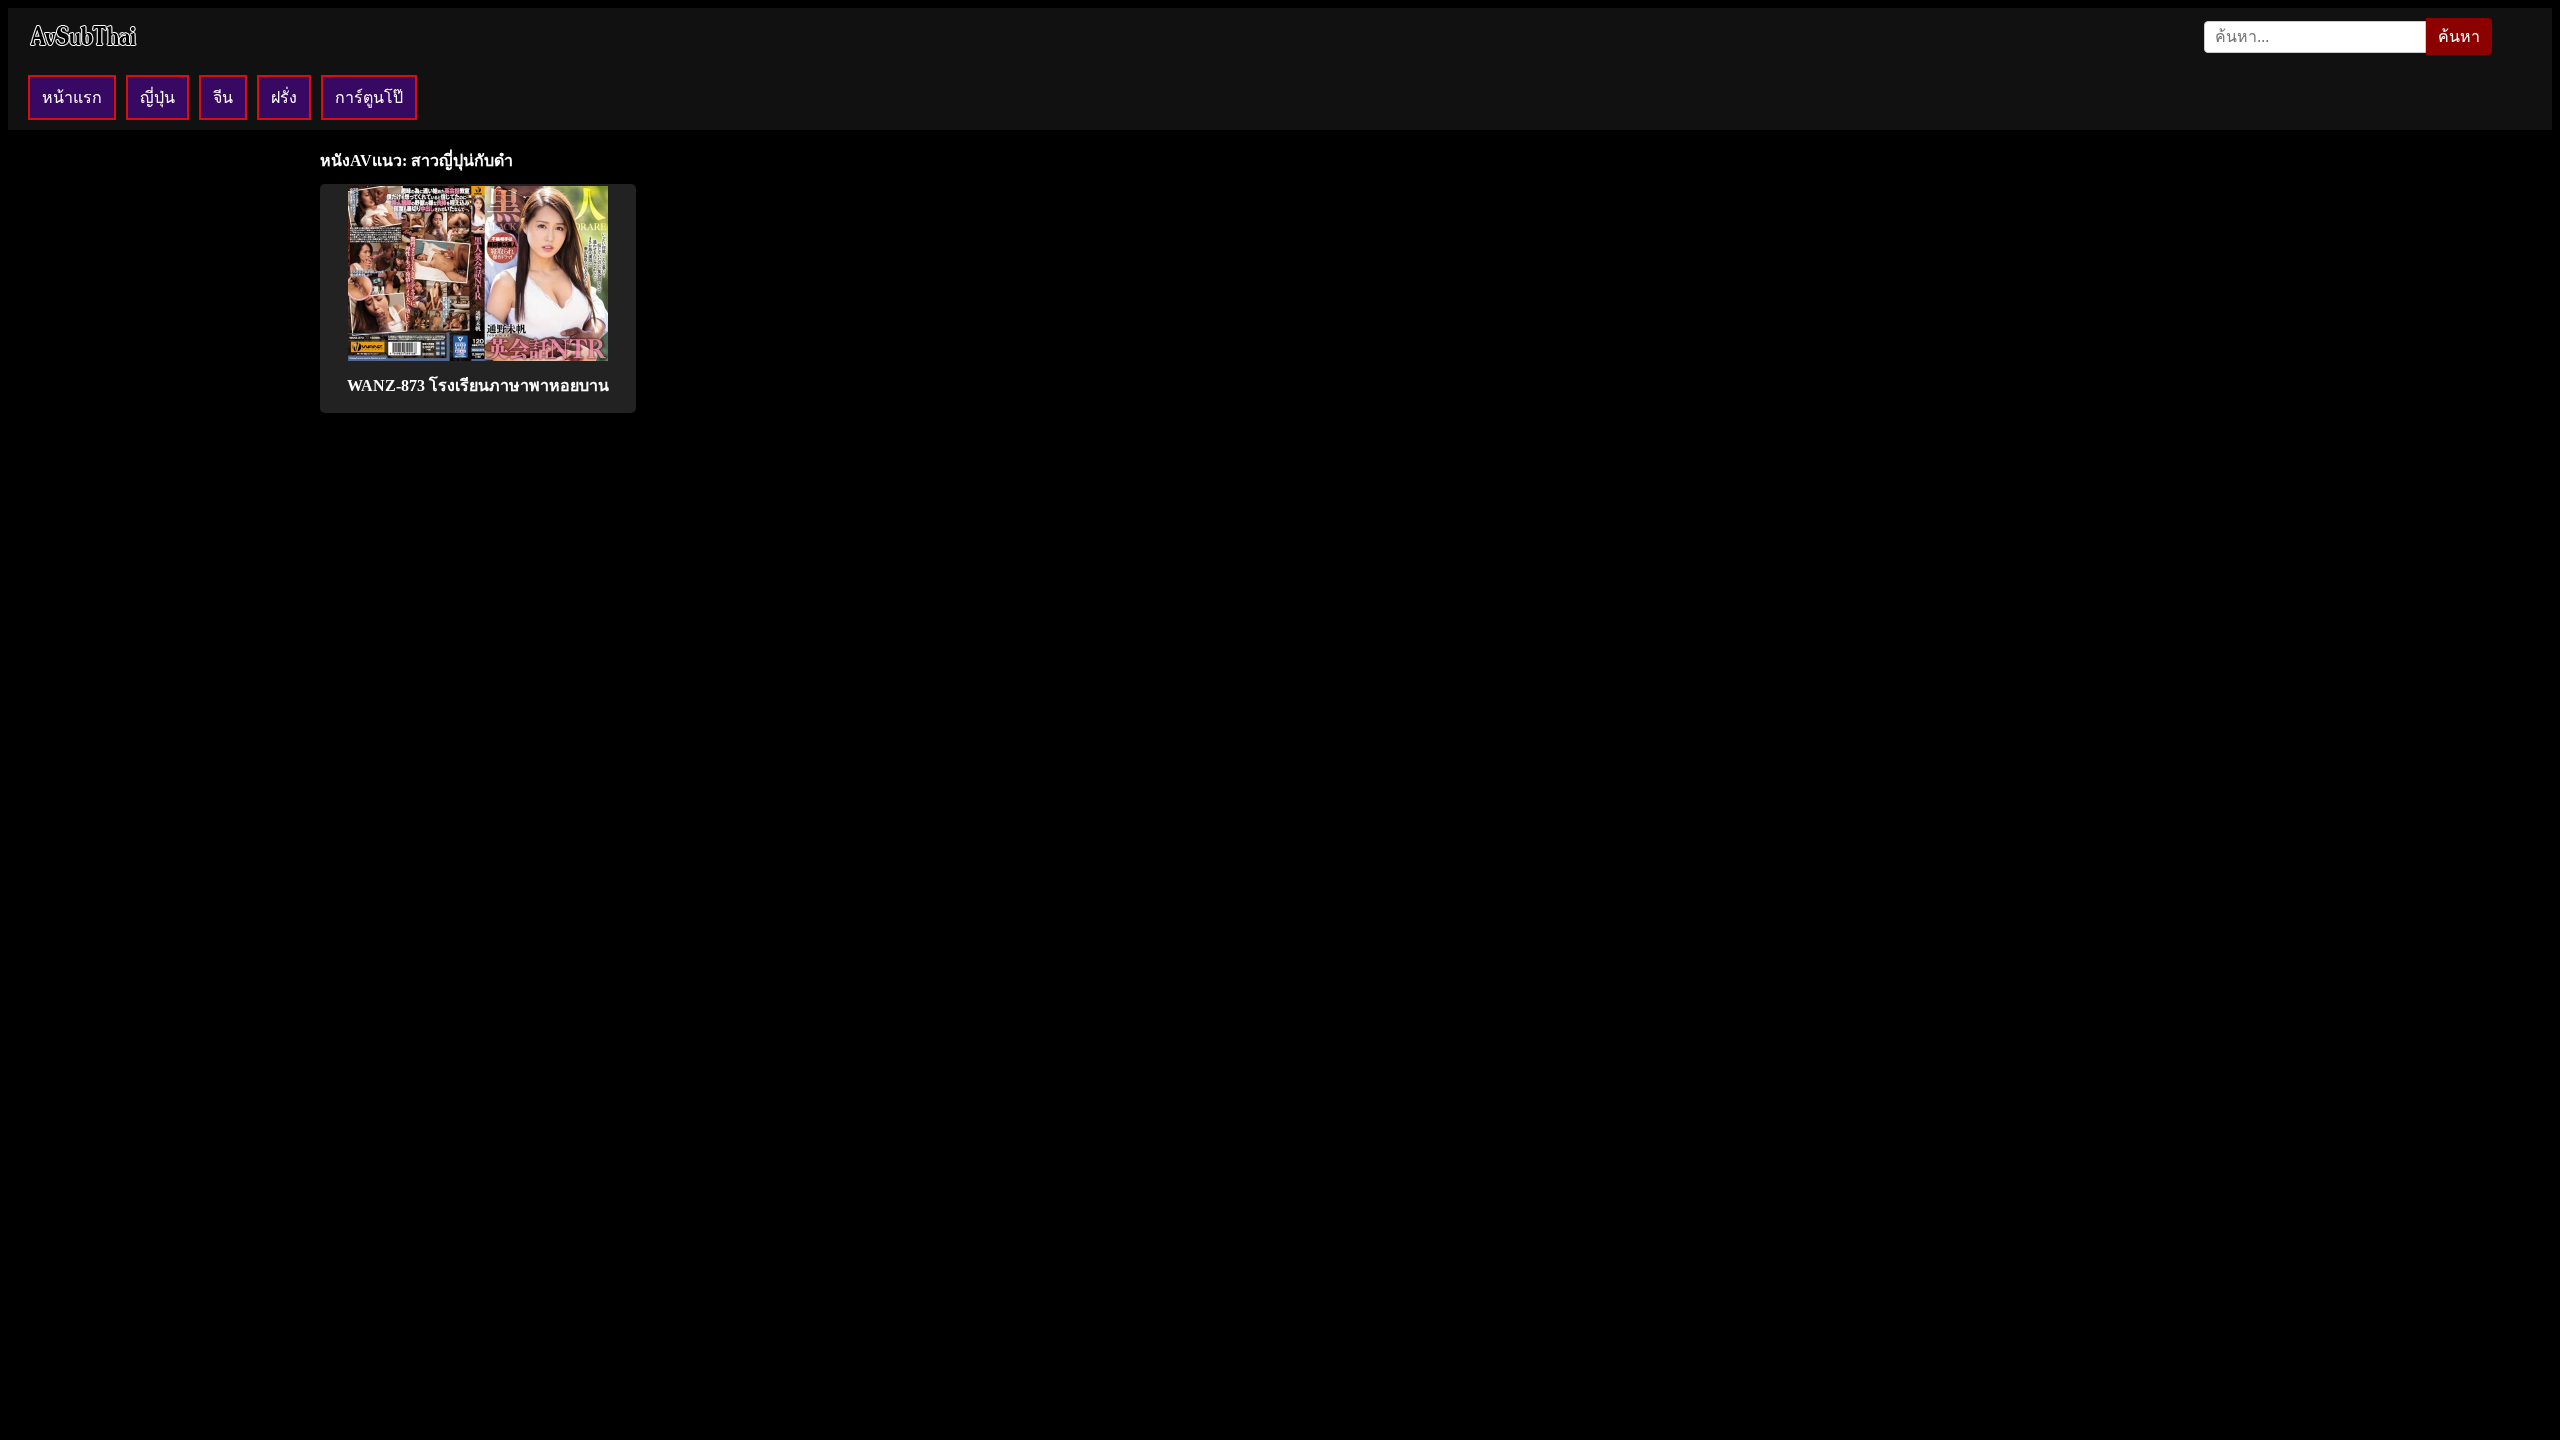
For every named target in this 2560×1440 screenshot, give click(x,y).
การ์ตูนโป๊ (369, 97)
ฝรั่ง (284, 97)
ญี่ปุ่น (157, 97)
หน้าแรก (72, 97)
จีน (223, 97)
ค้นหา (2459, 36)
